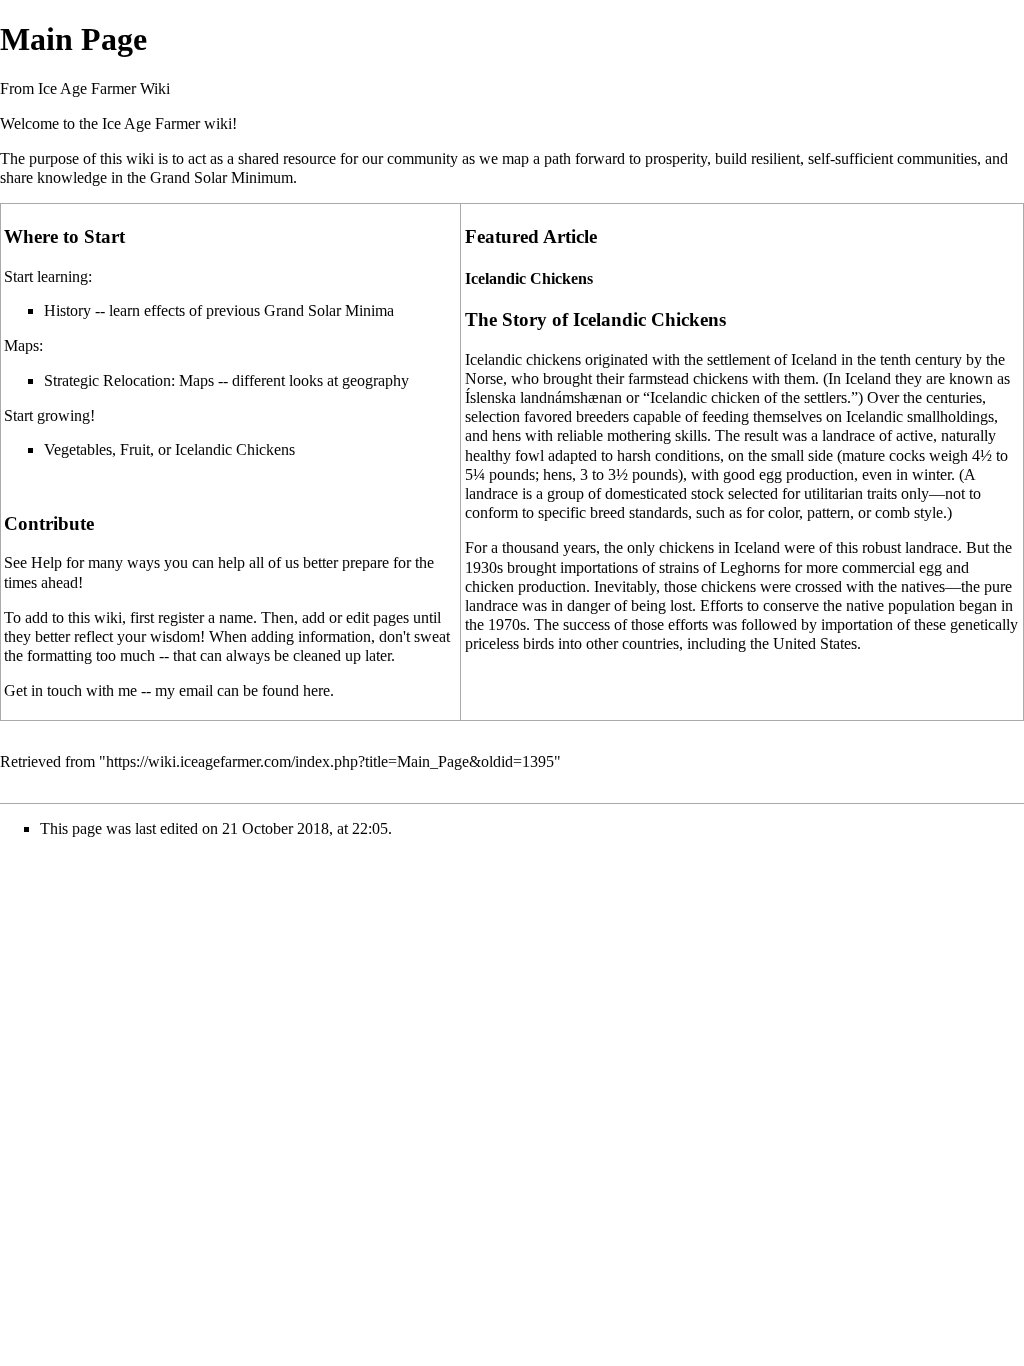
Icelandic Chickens (235, 449)
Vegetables (78, 449)
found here (296, 690)
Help (46, 562)
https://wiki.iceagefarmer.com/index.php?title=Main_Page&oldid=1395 (330, 761)
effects (164, 310)
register (181, 617)
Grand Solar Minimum (221, 177)
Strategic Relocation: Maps (129, 380)
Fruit (135, 449)
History (67, 310)
